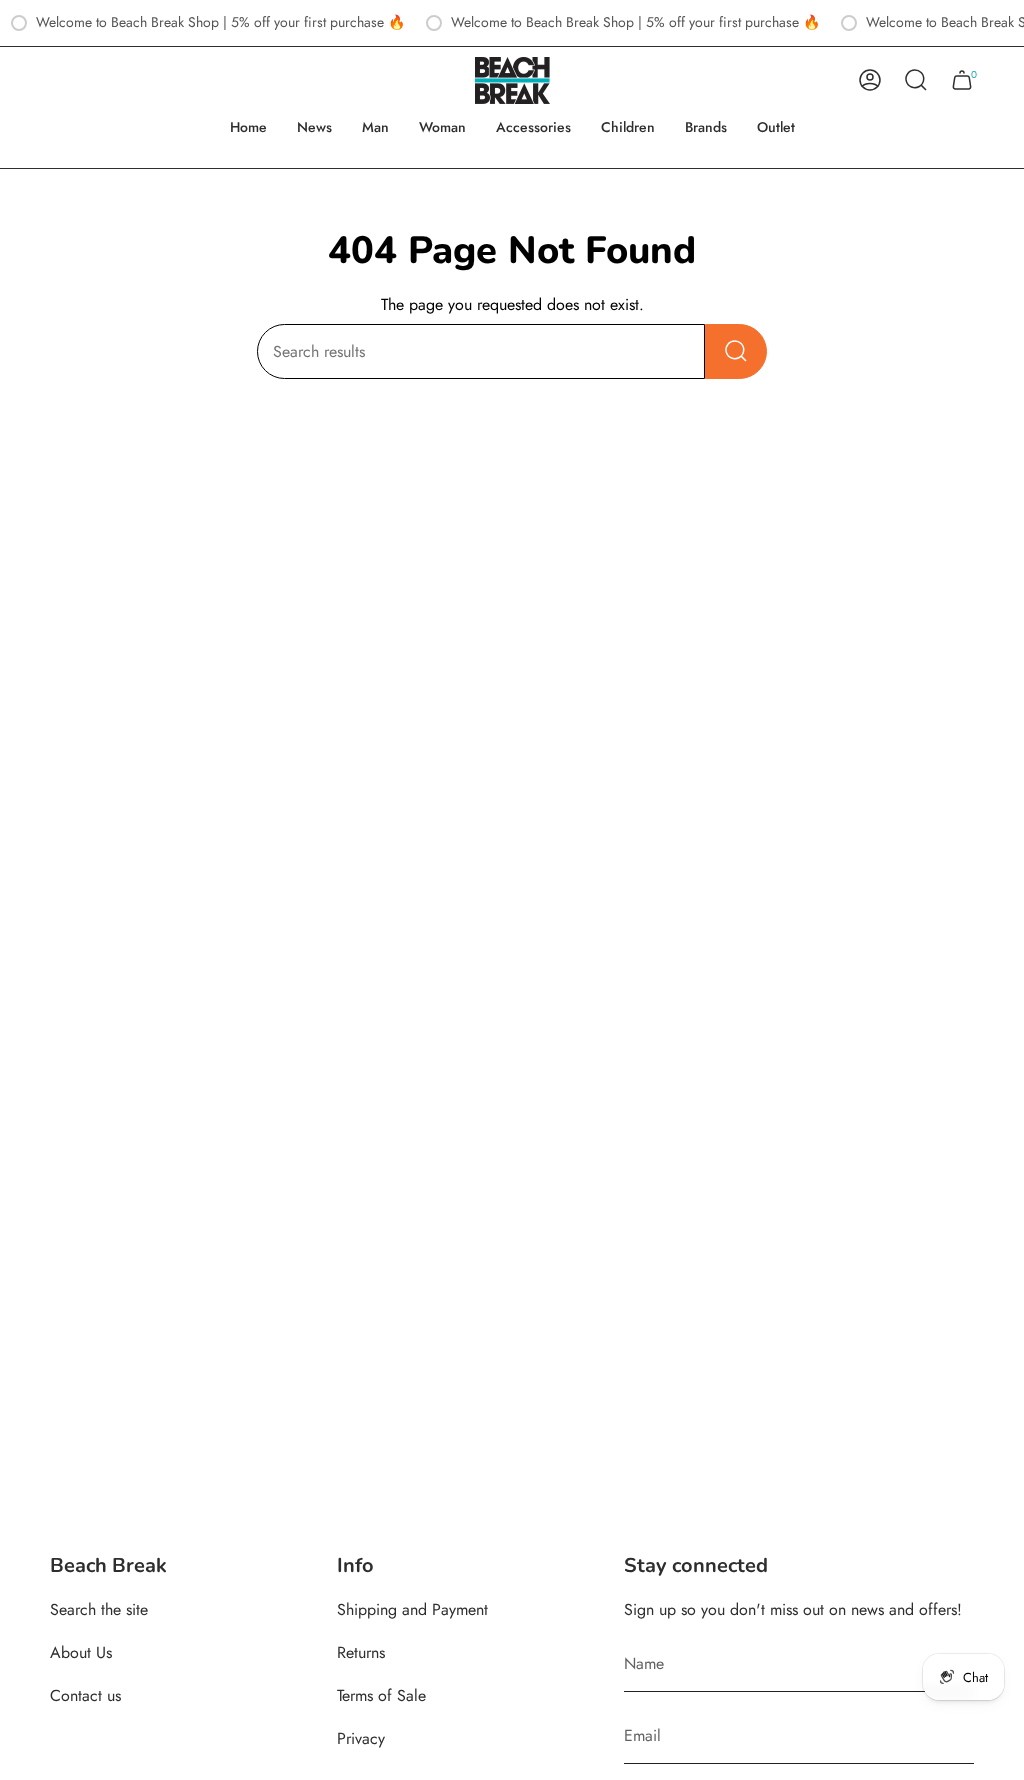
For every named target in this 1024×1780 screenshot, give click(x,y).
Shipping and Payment (412, 1609)
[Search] (736, 351)
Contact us (85, 1695)
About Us (81, 1652)
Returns (361, 1652)
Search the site (99, 1609)
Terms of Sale (381, 1695)
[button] (375, 127)
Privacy (361, 1738)
